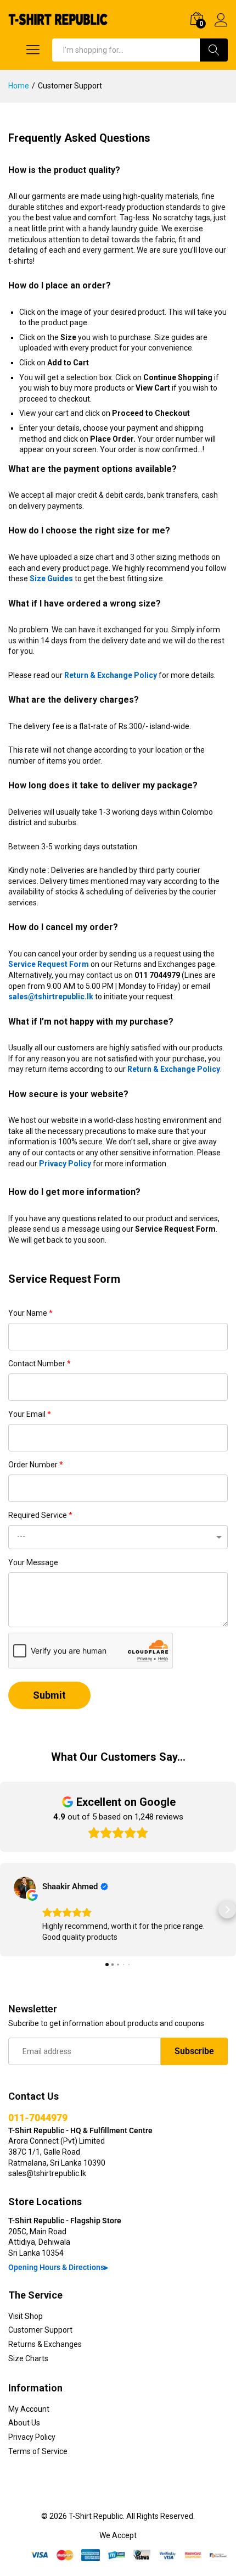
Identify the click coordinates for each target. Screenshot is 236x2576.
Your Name (30, 1313)
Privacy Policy (65, 1164)
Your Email (30, 1414)
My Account (29, 2409)
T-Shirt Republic (96, 2516)
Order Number (36, 1465)
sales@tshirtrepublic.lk (51, 997)
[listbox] (118, 1537)
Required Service (40, 1515)
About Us (24, 2423)
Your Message (33, 1562)
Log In (221, 27)
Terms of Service (38, 2451)
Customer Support (40, 2330)
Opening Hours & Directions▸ (58, 2267)
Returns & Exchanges (45, 2344)
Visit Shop (26, 2316)
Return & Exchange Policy (111, 675)
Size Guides (51, 578)
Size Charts (28, 2358)
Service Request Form (49, 964)
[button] (9, 1910)
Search (214, 50)
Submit (49, 1695)
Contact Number (40, 1364)
